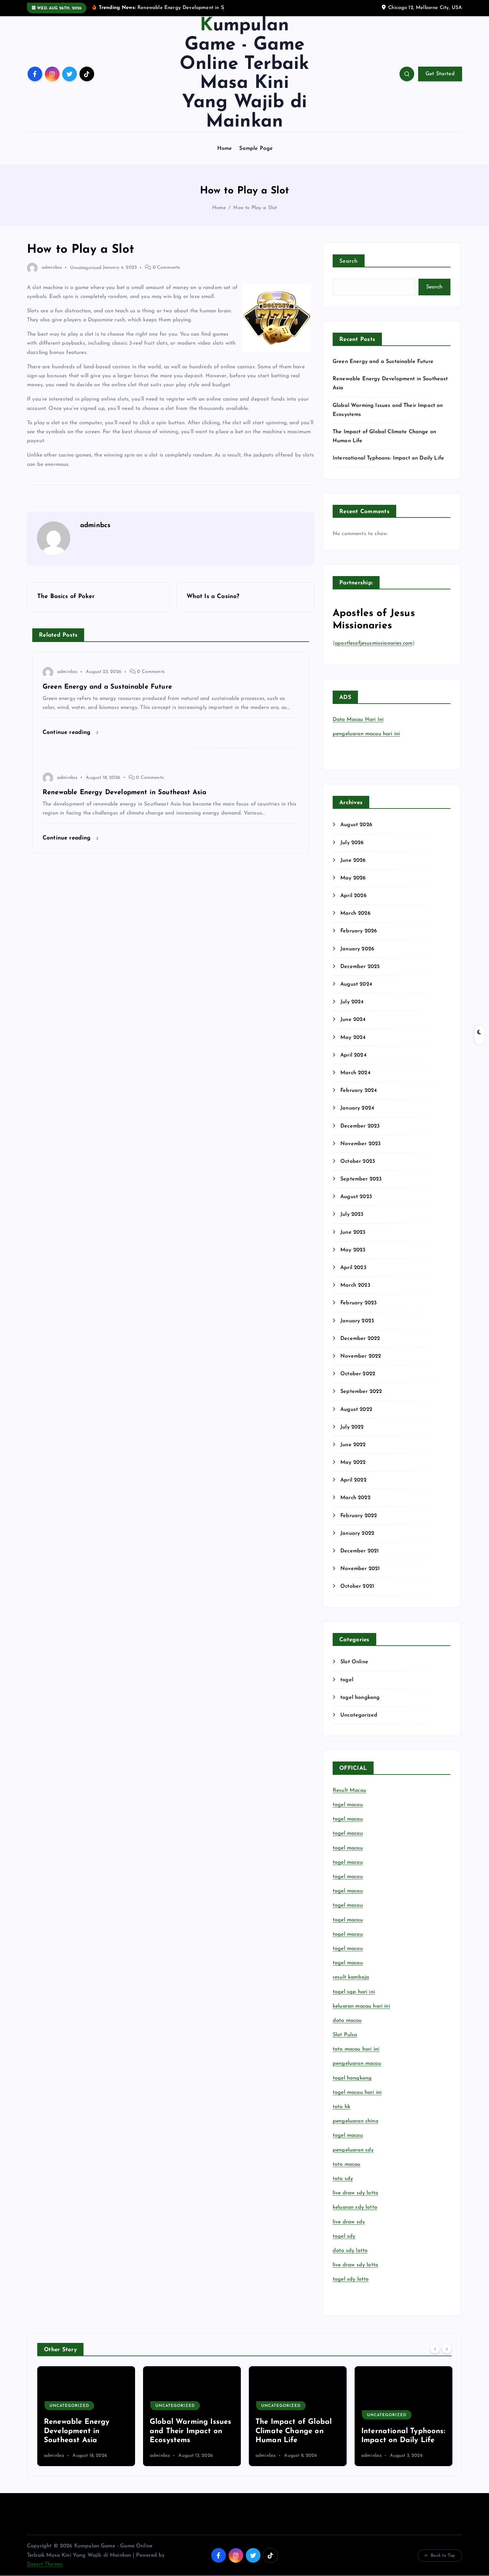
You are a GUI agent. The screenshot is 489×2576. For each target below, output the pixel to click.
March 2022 (355, 1498)
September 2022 (361, 1392)
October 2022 (358, 1374)
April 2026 (353, 896)
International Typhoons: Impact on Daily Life (388, 458)
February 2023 (358, 1303)
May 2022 (353, 1462)
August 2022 (356, 1410)
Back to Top (443, 2556)
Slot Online (354, 1662)
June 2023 (353, 1232)
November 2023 (360, 1144)
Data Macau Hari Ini (358, 720)
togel (347, 1680)
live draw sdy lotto (355, 2265)
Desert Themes (45, 2564)
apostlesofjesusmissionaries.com (374, 643)
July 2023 (352, 1214)
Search (349, 261)
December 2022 (360, 1339)
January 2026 (357, 949)
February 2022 (359, 1516)
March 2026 (355, 913)
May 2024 (353, 1038)
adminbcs (52, 268)
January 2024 (357, 1108)
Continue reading (68, 732)
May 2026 (353, 878)
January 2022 (357, 1533)
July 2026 (352, 843)
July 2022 (352, 1427)
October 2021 (357, 1586)
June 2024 (353, 1020)
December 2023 (360, 1126)
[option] (86, 2416)
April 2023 (353, 1268)
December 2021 (359, 1551)
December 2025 (360, 967)
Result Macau (349, 1790)
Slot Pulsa (345, 2035)
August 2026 (356, 825)
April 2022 (353, 1480)
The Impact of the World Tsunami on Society (393, 2431)
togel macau (348, 2135)
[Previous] (435, 2349)
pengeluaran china (355, 2121)
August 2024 (356, 984)
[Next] (447, 2349)
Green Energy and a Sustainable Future (383, 362)
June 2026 (353, 860)
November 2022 (361, 1356)
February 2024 (359, 1091)
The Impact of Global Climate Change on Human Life (188, 2431)
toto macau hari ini (356, 2049)
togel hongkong (360, 1698)
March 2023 (355, 1285)
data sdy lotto (350, 2251)
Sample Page (256, 149)
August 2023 (356, 1197)
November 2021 (360, 1569)
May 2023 (353, 1250)
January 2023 (357, 1321)
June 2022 (353, 1445)
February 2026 (359, 931)
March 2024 (355, 1073)
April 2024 (353, 1055)
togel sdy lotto (351, 2279)
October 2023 (358, 1161)
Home (225, 149)
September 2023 (361, 1179)
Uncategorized (86, 268)
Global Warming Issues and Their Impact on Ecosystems (85, 2431)
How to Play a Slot (255, 208)
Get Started (440, 74)
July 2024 (352, 1002)
